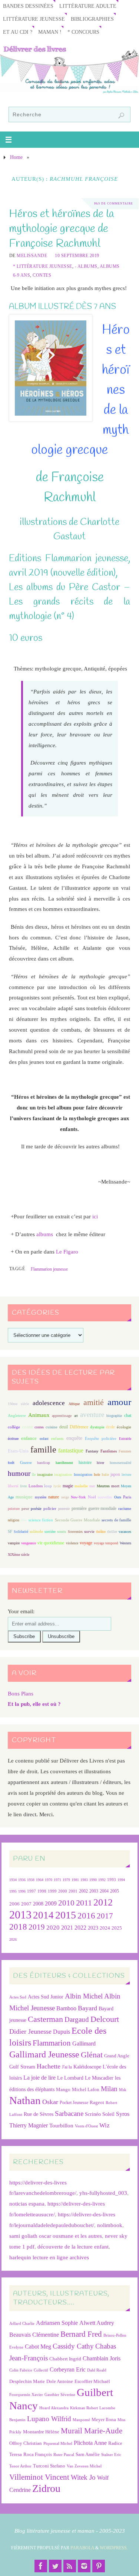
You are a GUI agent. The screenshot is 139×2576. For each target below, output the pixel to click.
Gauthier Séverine (60, 2395)
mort (115, 1486)
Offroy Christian (26, 2443)
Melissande (32, 256)
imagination (63, 1475)
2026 (13, 1939)
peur (25, 1508)
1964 (40, 1880)
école (110, 1427)
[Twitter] (55, 2566)
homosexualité (120, 1463)
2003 (94, 1891)
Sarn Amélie (88, 2454)
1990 (93, 1880)
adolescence (49, 1403)
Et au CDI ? (18, 32)
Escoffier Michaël (92, 2381)
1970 (49, 1880)
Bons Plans (21, 1693)
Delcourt (105, 2019)
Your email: (21, 1611)
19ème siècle (18, 1404)
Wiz (105, 2125)
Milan (109, 2089)
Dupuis (62, 2032)
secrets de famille (116, 1520)
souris (62, 1532)
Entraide (125, 1439)
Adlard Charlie (22, 2324)
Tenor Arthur (20, 2466)
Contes (42, 275)
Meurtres (103, 1486)
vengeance (29, 1543)
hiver (100, 1463)
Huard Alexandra (54, 2408)
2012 (103, 1902)
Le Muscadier (99, 2078)
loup (48, 1486)
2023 (93, 1928)
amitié (94, 1402)
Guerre (26, 1462)
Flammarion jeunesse (49, 1269)
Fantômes (109, 1451)
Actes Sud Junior (46, 1997)
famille (43, 1450)
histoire (85, 1462)
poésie (36, 1508)
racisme (125, 1508)
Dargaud (77, 2019)
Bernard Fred (81, 2334)
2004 (104, 1891)
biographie (114, 1416)
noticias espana (27, 2204)
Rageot (97, 2102)
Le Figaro (67, 1252)
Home (16, 157)
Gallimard (84, 2044)
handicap (44, 1463)
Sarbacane (69, 2114)
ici (95, 1216)
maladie (81, 1486)
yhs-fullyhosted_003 (103, 2193)
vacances (125, 1532)
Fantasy (92, 1451)
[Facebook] (41, 2566)
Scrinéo (93, 2114)
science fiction (41, 1520)
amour (119, 1402)
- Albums (86, 266)
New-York (78, 1497)
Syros (123, 2114)
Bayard (87, 2008)
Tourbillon (61, 2125)
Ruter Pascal (64, 2455)
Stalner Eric (111, 2455)
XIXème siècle (19, 1555)
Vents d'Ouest (86, 2126)
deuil (64, 1427)
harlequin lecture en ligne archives (49, 2257)
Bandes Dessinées (28, 6)
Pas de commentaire (114, 204)
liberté (13, 1486)
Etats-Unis (18, 1451)
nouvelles (105, 1497)
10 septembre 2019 (77, 256)
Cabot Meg (38, 2347)
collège (14, 1427)
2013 (20, 1915)
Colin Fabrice (21, 2370)
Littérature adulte (88, 6)
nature (54, 1497)
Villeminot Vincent (39, 2477)
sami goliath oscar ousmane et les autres (56, 2236)
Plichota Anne (90, 2443)
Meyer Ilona (104, 2419)
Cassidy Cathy (73, 2346)
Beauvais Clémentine (34, 2335)
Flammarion (52, 2043)
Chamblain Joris (102, 2358)
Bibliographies (92, 19)
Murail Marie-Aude (92, 2431)
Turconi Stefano (49, 2466)
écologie (124, 1427)
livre (23, 1486)
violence (72, 1543)
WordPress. (114, 2548)
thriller (112, 1532)
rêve (24, 1520)
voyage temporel (106, 1543)
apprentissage (62, 1416)
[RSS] (70, 2566)
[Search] (121, 116)
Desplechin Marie (27, 2381)
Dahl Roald (97, 2370)
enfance (29, 1438)
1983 (84, 1880)
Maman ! (50, 32)
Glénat (92, 2055)
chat (128, 1416)
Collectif (41, 2370)
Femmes (125, 1451)
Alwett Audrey (97, 2323)
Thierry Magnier (29, 2125)
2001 (73, 1891)
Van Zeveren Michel (84, 2466)
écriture (13, 1439)
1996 (22, 1891)
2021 (67, 1928)
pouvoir (64, 1509)
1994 (121, 1880)
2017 (105, 1916)
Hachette (49, 2066)
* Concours (83, 32)
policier (50, 1508)
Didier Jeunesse (30, 2031)
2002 (83, 1891)
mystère (41, 1497)
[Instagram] (84, 2566)
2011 (84, 1903)
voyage (86, 1543)
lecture (126, 1475)
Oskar (50, 2102)
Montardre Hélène (41, 2432)
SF (10, 1532)
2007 (26, 1904)
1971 (57, 1880)
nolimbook (110, 2225)
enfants (57, 1438)
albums (45, 1234)
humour (19, 1473)
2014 (43, 1915)
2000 (63, 1891)
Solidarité (21, 1532)
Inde (97, 1475)
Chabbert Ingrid (65, 2359)
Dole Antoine (60, 2381)
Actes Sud (18, 1997)
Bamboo (66, 2008)
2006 (14, 1904)
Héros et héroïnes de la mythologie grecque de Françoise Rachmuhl (61, 229)
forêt (11, 1463)
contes (39, 1427)
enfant (44, 1439)
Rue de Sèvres (39, 2114)
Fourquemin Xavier (26, 2395)
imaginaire (45, 1475)
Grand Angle (117, 2056)
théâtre (101, 1532)
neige (65, 1497)
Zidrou (46, 2488)
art (76, 1416)
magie (68, 1486)
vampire (14, 1543)
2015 (66, 1915)
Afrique (74, 1404)
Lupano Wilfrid (49, 2419)
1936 (22, 1880)
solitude (36, 1531)
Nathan (25, 2100)
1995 (13, 1891)
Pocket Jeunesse (74, 2103)
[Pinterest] (99, 2566)
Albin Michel (84, 1996)
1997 (32, 1891)
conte (27, 1427)
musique (24, 1497)
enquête (74, 1438)
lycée (57, 1486)
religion (14, 1520)
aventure (92, 1415)
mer (92, 1486)
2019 (37, 1927)
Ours (118, 1497)
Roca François (38, 2454)
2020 (53, 1928)
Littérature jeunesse (34, 19)
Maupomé (81, 2420)
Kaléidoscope (87, 2067)
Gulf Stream (22, 2067)
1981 (75, 1880)
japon (115, 1474)
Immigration (83, 1475)
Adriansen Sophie (57, 2323)
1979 (66, 1880)
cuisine (52, 1427)
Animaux (39, 1415)
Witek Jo (83, 2477)
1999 (52, 1891)
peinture (14, 1509)
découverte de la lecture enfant (73, 2246)
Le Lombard (70, 2078)
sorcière (50, 1532)
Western (125, 1543)
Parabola (82, 2548)
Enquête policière (100, 1439)
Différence (79, 1427)
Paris (127, 1497)
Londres (36, 1486)
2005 (115, 1891)
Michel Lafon (86, 2089)
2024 (105, 1928)
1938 (31, 1880)
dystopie (97, 1427)
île (34, 1475)
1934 (13, 1880)
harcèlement (64, 1463)
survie (89, 1532)
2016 (86, 1916)
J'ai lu (67, 2067)
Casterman (45, 2019)
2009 (51, 1904)
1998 (42, 1891)
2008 (38, 1904)
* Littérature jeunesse (43, 266)
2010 (66, 1903)
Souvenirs (75, 1532)
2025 (117, 1928)
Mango (63, 2089)
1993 (112, 1880)
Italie (105, 1475)
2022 (80, 1928)
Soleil (108, 2114)
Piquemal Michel (58, 2444)
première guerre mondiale (94, 1508)
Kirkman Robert (84, 2408)
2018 (18, 1927)
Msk (123, 2090)
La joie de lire (39, 2078)
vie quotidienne (51, 1543)
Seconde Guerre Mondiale (77, 1520)
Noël (92, 1497)
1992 (102, 1880)
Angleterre (17, 1415)
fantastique (71, 1450)
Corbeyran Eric (68, 2369)
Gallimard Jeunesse (44, 2054)
